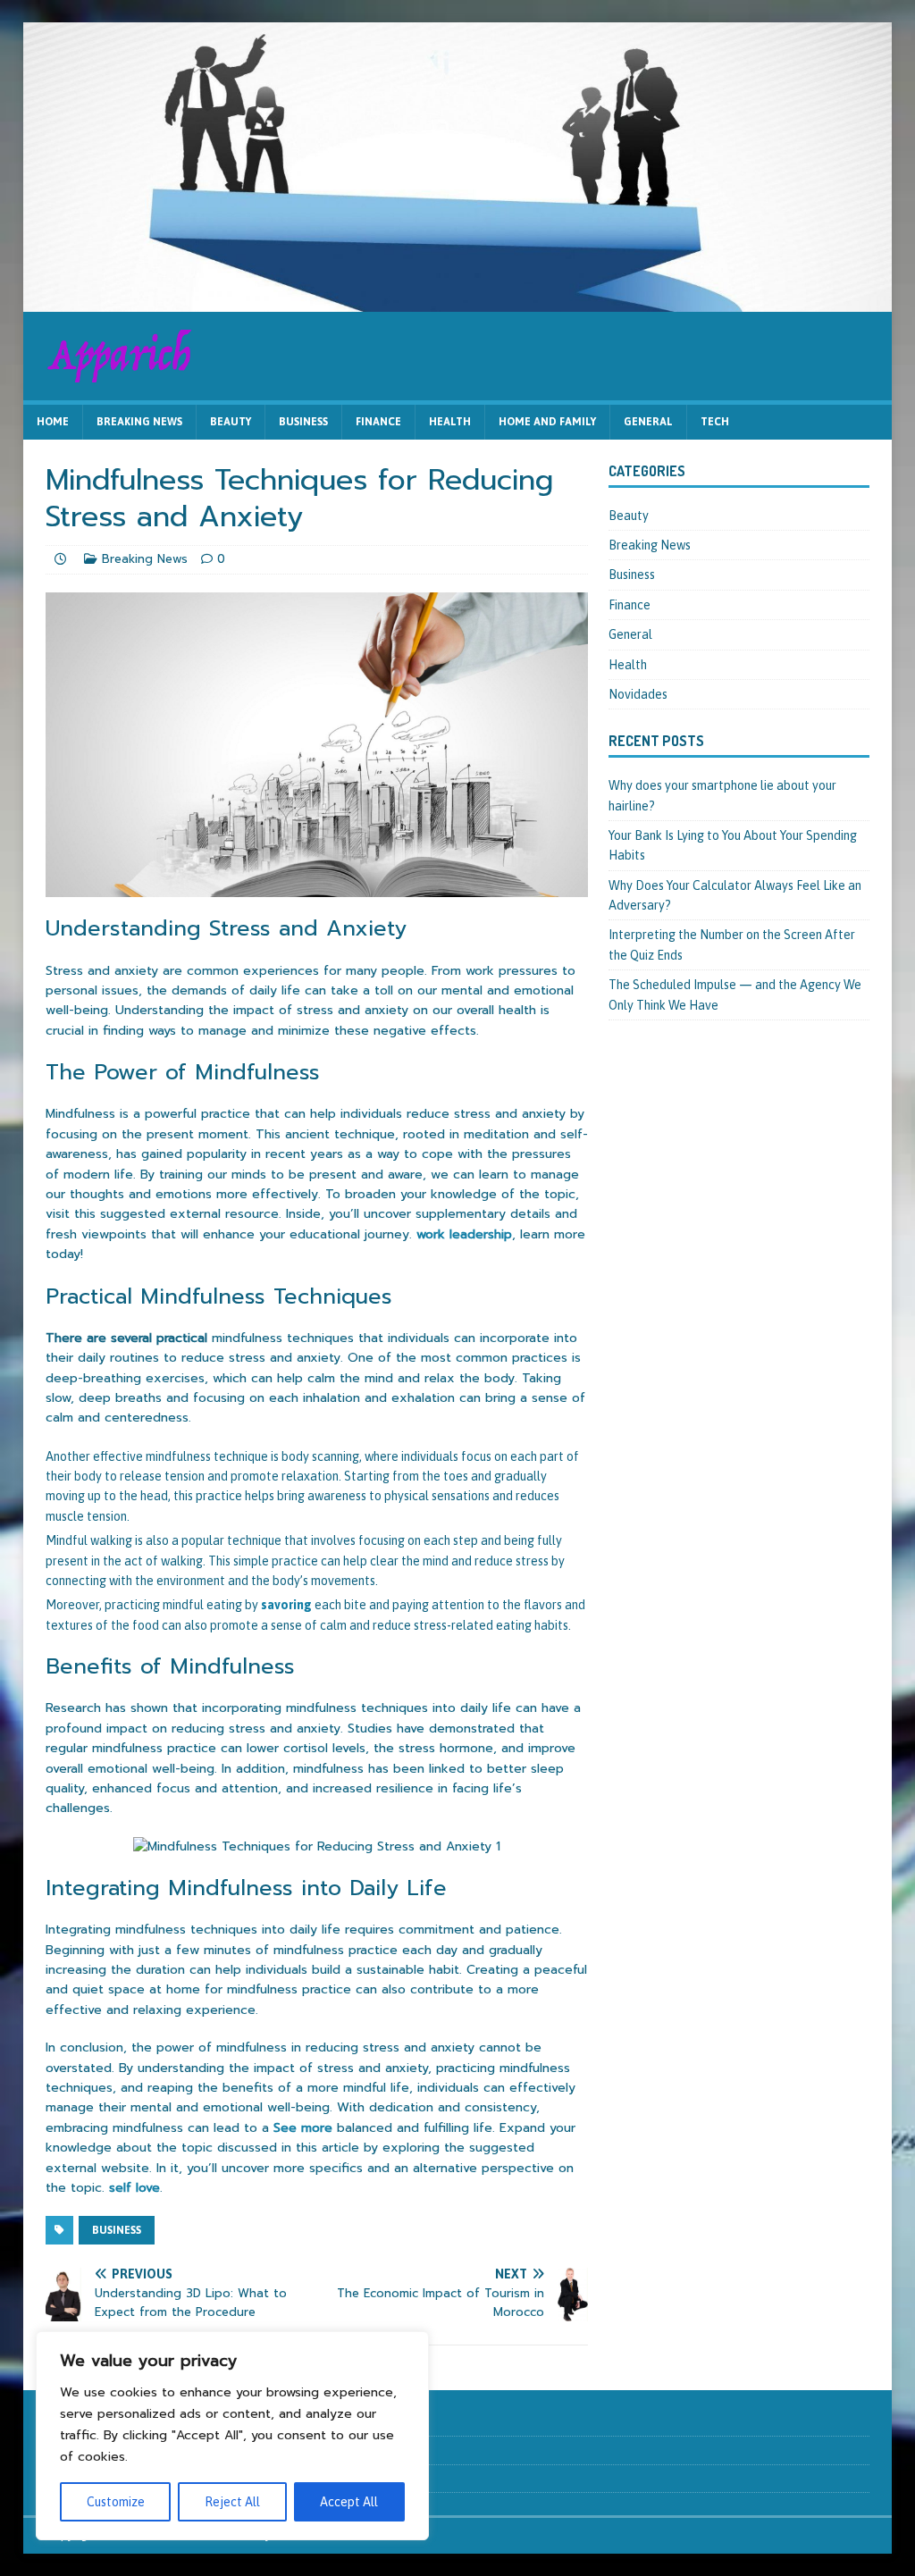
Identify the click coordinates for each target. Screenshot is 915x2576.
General (648, 422)
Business (303, 422)
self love (134, 2188)
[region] (232, 2436)
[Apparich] (458, 301)
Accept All (349, 2502)
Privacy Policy (80, 2478)
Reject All (232, 2502)
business (117, 2230)
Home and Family (547, 422)
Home (53, 422)
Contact (66, 2450)
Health (450, 422)
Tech (715, 422)
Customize (116, 2502)
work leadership (464, 1234)
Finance (378, 422)
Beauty (231, 422)
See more (303, 2128)
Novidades (638, 694)
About (61, 2421)
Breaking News (139, 422)
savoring (286, 1605)
